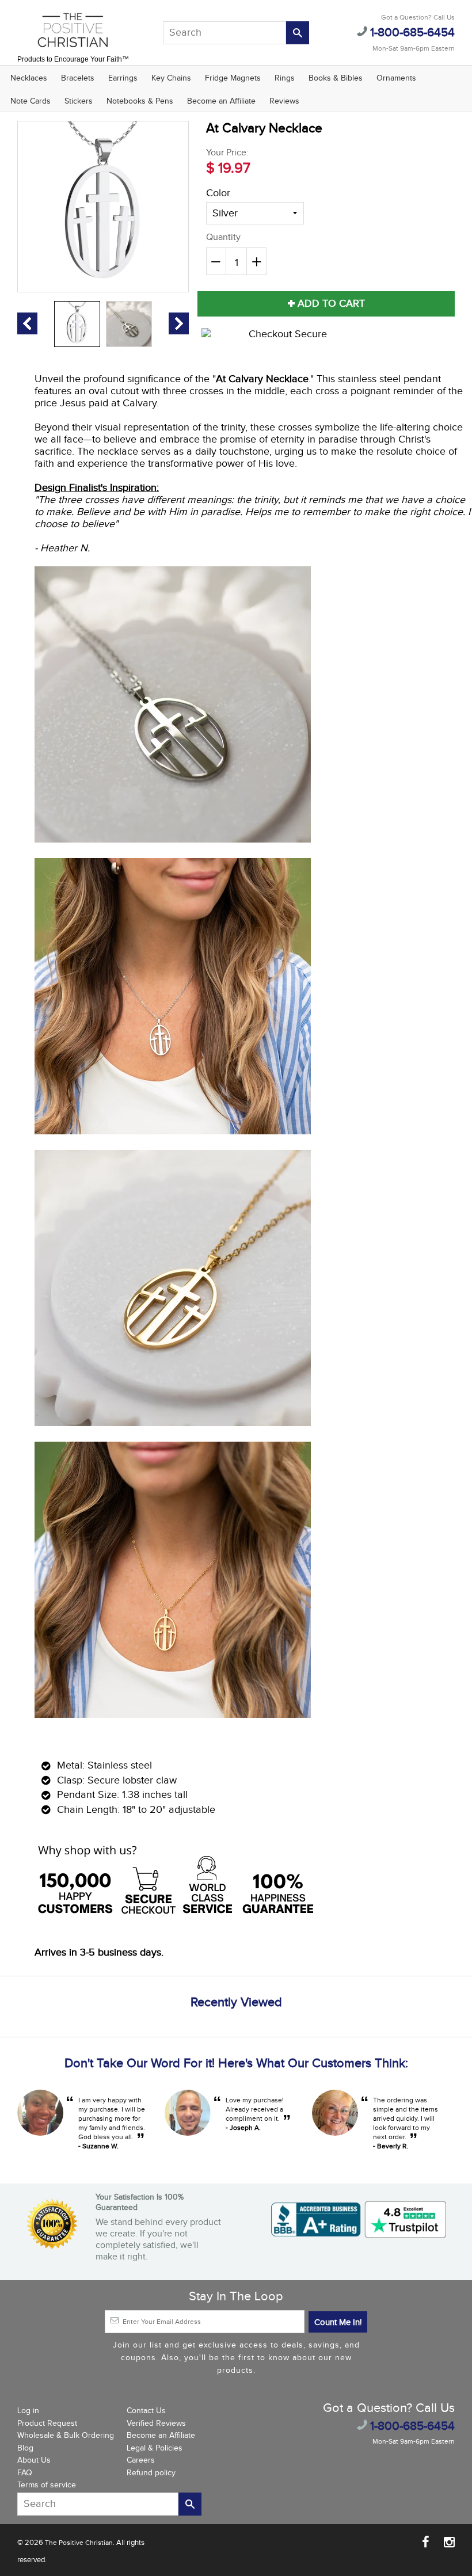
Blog (25, 2448)
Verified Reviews (156, 2423)
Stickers (79, 101)
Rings (285, 78)
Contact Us (146, 2411)
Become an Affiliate (221, 101)
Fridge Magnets (233, 78)
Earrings (123, 78)
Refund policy (151, 2473)
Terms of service (47, 2485)
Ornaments (396, 78)
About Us (34, 2460)
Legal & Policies (155, 2448)
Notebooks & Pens (140, 101)
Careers (141, 2460)
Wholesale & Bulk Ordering (66, 2436)
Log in (28, 2411)
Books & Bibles (336, 78)
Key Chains (171, 78)
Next (179, 323)
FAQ (25, 2473)
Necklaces (29, 78)
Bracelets (78, 78)
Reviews (284, 101)
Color (218, 193)
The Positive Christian (79, 2543)
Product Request (47, 2423)
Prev (27, 323)
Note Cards (31, 101)
